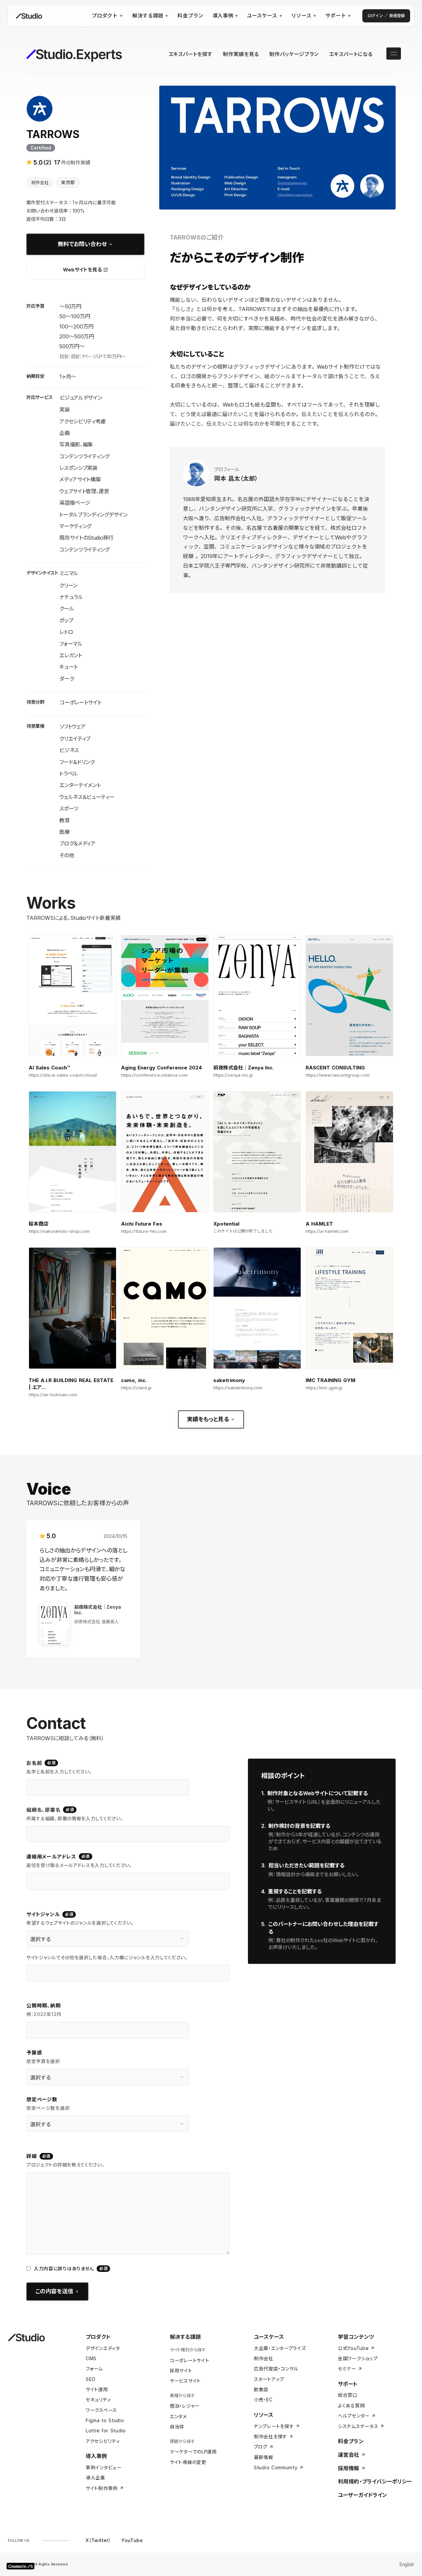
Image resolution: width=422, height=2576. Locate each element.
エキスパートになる (351, 54)
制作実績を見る (241, 54)
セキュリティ (98, 2400)
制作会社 (264, 2358)
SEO (91, 2379)
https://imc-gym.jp (324, 1388)
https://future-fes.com (144, 1231)
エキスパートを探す (190, 54)
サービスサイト (185, 2381)
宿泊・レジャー (185, 2406)
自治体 (177, 2427)
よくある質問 (351, 2406)
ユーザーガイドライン (363, 2495)
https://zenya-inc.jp (233, 1075)
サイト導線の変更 (188, 2462)
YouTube (132, 2540)
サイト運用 (97, 2389)
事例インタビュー (104, 2467)
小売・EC (263, 2400)
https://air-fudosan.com (53, 1395)
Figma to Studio (105, 2420)
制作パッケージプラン (294, 54)
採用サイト (181, 2371)
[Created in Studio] (20, 2566)
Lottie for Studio (106, 2431)
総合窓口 (348, 2395)
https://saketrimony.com (238, 1388)
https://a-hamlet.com (327, 1231)
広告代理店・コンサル (276, 2369)
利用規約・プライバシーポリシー (375, 2481)
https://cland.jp (136, 1388)
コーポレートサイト (189, 2360)
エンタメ (178, 2416)
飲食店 (261, 2389)
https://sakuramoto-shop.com (59, 1231)
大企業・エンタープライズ (280, 2348)
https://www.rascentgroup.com (338, 1075)
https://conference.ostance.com (154, 1075)
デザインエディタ (103, 2348)
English (407, 2564)
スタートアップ (269, 2379)
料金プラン (351, 2441)
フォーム (94, 2369)
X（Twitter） (98, 2540)
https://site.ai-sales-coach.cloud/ (63, 1075)
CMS (91, 2358)
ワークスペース (101, 2410)
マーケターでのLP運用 (193, 2452)
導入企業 (95, 2478)
